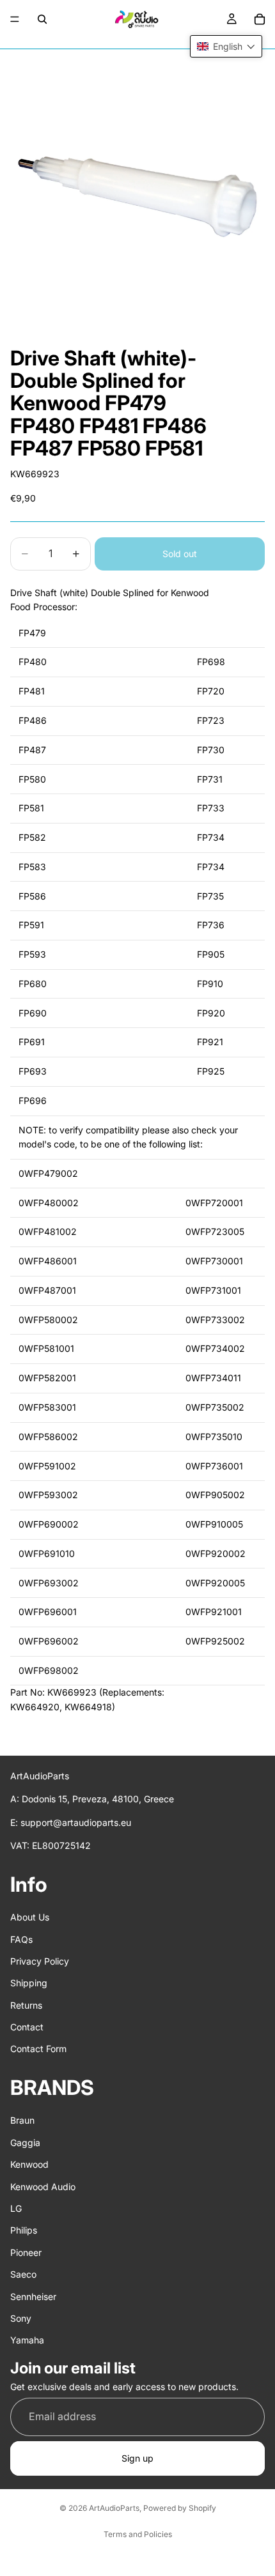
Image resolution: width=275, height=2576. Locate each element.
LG (16, 2208)
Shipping (29, 1983)
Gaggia (25, 2143)
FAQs (21, 1939)
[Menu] (15, 19)
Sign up (137, 2458)
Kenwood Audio (43, 2187)
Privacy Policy (40, 1961)
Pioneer (26, 2252)
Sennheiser (33, 2296)
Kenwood (29, 2164)
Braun (22, 2121)
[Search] (42, 19)
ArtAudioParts (114, 2508)
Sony (21, 2318)
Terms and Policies (138, 2534)
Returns (26, 2005)
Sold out (180, 554)
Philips (24, 2231)
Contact (27, 2027)
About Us (30, 1917)
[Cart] (260, 19)
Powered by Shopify (180, 2508)
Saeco (23, 2274)
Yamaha (27, 2340)
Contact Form (38, 2049)
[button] (226, 46)
